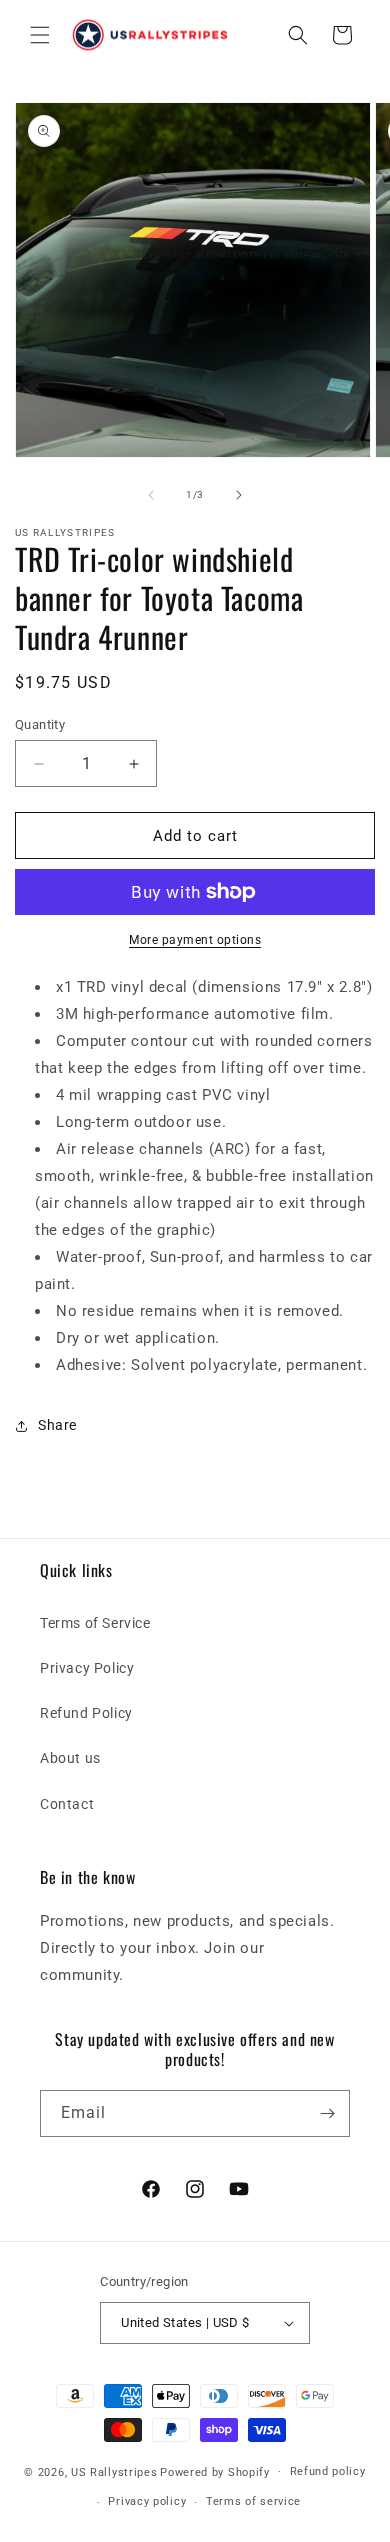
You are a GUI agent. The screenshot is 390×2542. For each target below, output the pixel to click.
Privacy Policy (87, 1668)
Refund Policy (86, 1713)
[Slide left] (151, 495)
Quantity (40, 724)
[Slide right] (239, 495)
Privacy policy (147, 2501)
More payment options (195, 940)
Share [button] (57, 1425)
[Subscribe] (327, 2113)
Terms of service (253, 2501)
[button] (40, 35)
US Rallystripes (114, 2471)
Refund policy (328, 2471)
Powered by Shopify (215, 2471)
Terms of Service (95, 1623)
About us (70, 1758)
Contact (67, 1804)
